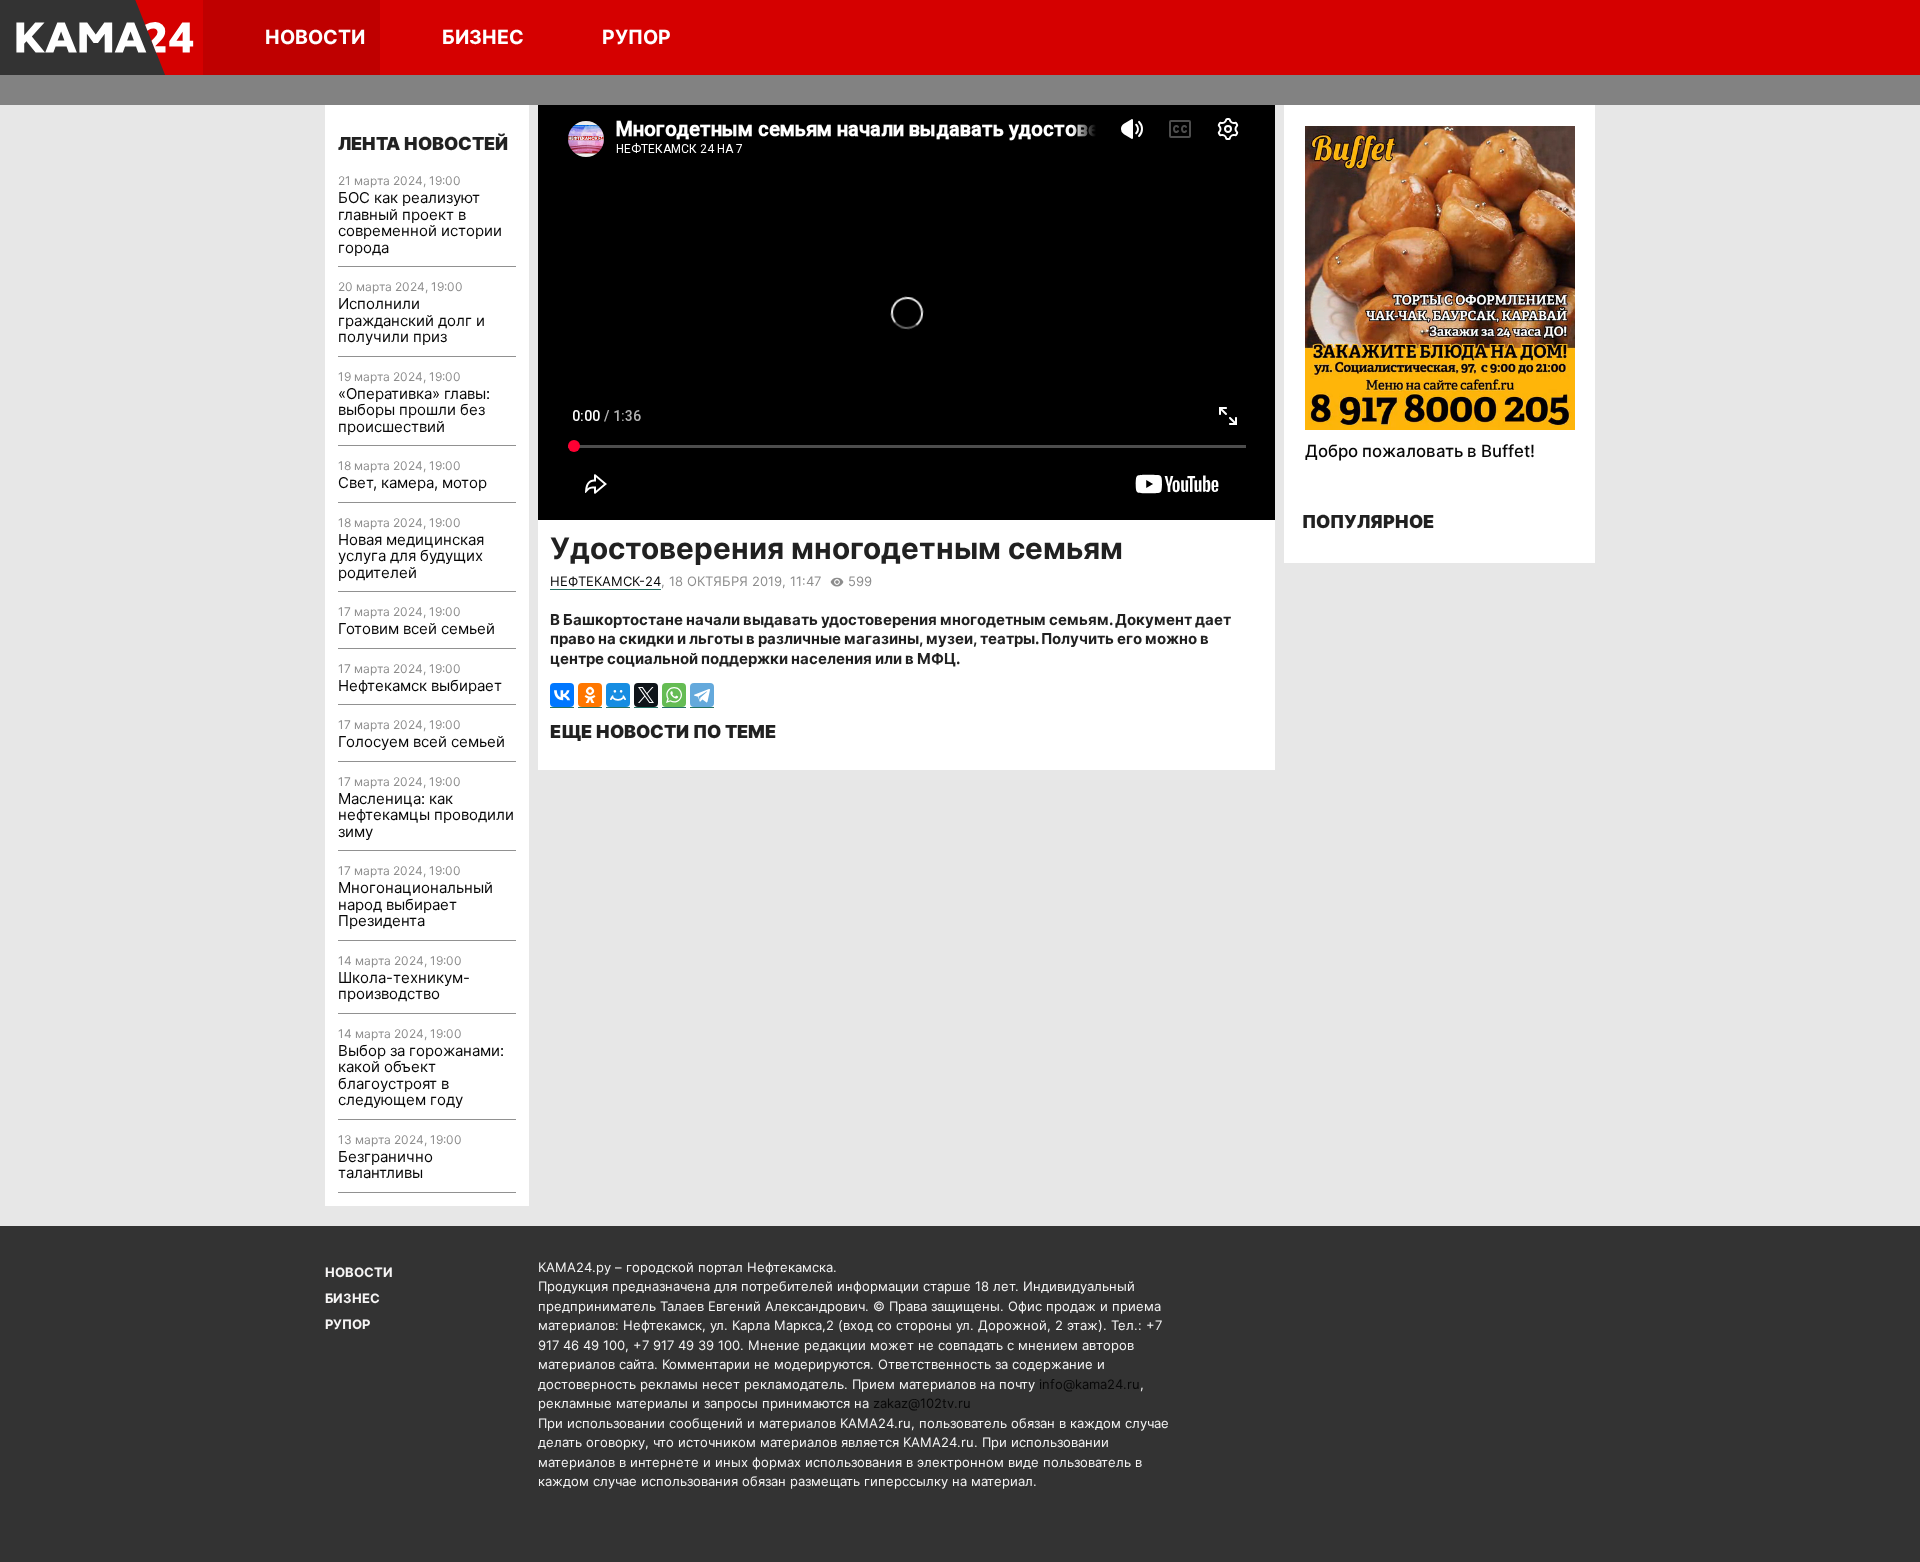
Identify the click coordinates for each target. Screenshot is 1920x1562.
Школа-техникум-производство (404, 986)
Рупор (636, 37)
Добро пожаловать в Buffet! (1420, 451)
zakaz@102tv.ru (922, 1403)
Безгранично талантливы (385, 1165)
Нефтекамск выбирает (420, 685)
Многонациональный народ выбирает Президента (415, 904)
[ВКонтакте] (562, 695)
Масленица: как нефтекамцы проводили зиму (426, 815)
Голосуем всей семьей (421, 741)
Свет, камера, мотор (412, 482)
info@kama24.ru (1089, 1384)
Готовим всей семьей (416, 628)
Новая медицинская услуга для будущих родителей (411, 556)
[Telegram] (702, 695)
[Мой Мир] (618, 695)
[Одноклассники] (590, 695)
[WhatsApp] (674, 695)
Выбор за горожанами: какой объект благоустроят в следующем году (421, 1075)
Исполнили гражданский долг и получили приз (411, 320)
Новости (315, 37)
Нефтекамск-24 (605, 581)
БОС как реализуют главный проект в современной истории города (420, 222)
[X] (646, 695)
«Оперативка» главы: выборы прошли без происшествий (414, 410)
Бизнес (483, 37)
